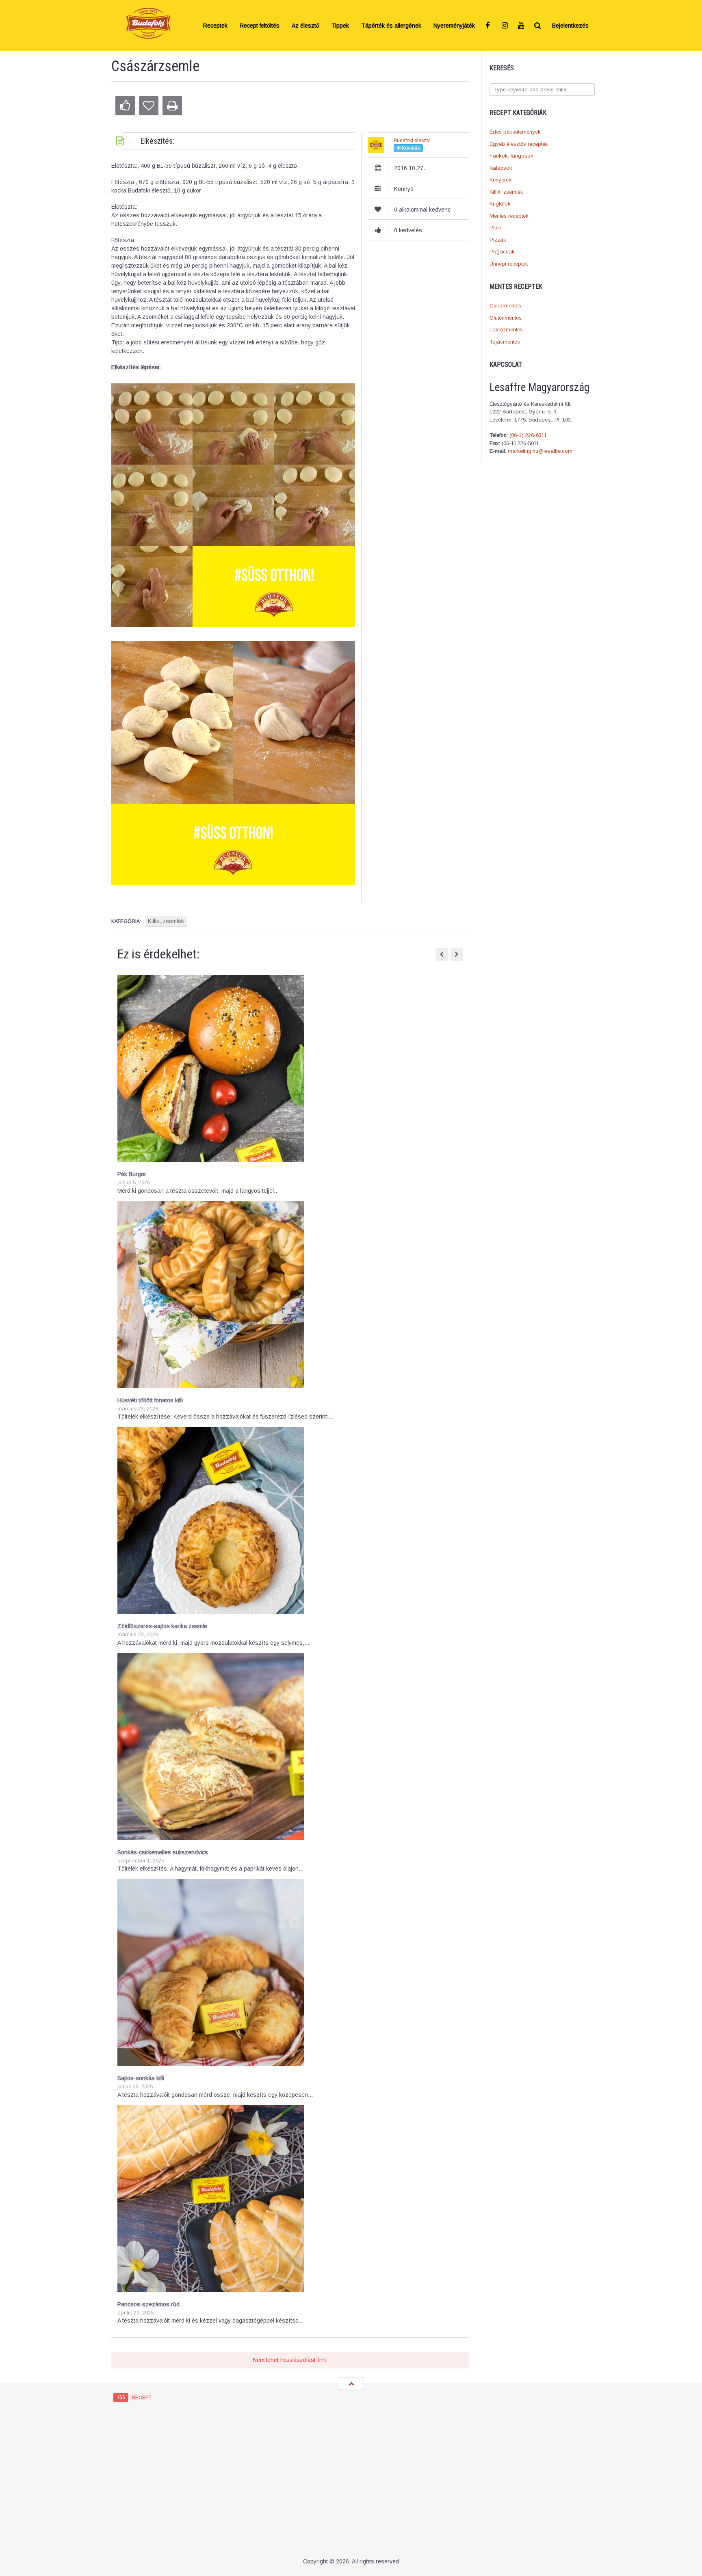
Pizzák (498, 240)
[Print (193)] (172, 106)
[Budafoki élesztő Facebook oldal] (489, 26)
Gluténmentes (506, 318)
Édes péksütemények (515, 132)
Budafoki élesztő (412, 141)
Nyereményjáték (454, 26)
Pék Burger (132, 1174)
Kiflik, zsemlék (506, 192)
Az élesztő (305, 26)
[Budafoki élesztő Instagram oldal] (505, 26)
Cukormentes (505, 306)
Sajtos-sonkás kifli (141, 2078)
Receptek (215, 26)
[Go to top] (351, 2384)
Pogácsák (502, 252)
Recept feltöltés (260, 26)
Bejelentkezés (570, 26)
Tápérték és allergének (391, 26)
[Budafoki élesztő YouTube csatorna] (522, 26)
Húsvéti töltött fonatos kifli (150, 1400)
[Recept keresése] (538, 26)
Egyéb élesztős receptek (519, 144)
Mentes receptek (509, 216)
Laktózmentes (506, 330)
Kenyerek (500, 180)
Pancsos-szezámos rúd (148, 2304)
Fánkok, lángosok (511, 156)
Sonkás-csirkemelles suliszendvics (163, 1852)
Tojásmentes (505, 342)
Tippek (340, 26)
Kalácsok (501, 168)
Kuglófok (500, 204)
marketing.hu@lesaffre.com (540, 451)
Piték (495, 228)
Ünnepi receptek (509, 264)
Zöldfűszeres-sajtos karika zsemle (162, 1626)
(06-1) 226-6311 (528, 435)
